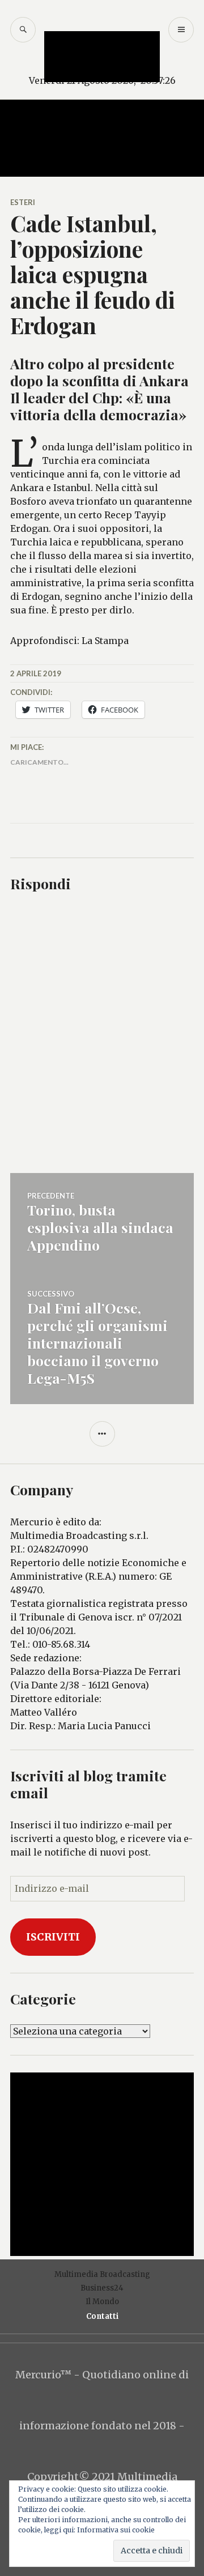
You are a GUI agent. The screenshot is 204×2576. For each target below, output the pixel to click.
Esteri (23, 202)
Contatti (102, 2316)
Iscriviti (53, 1937)
